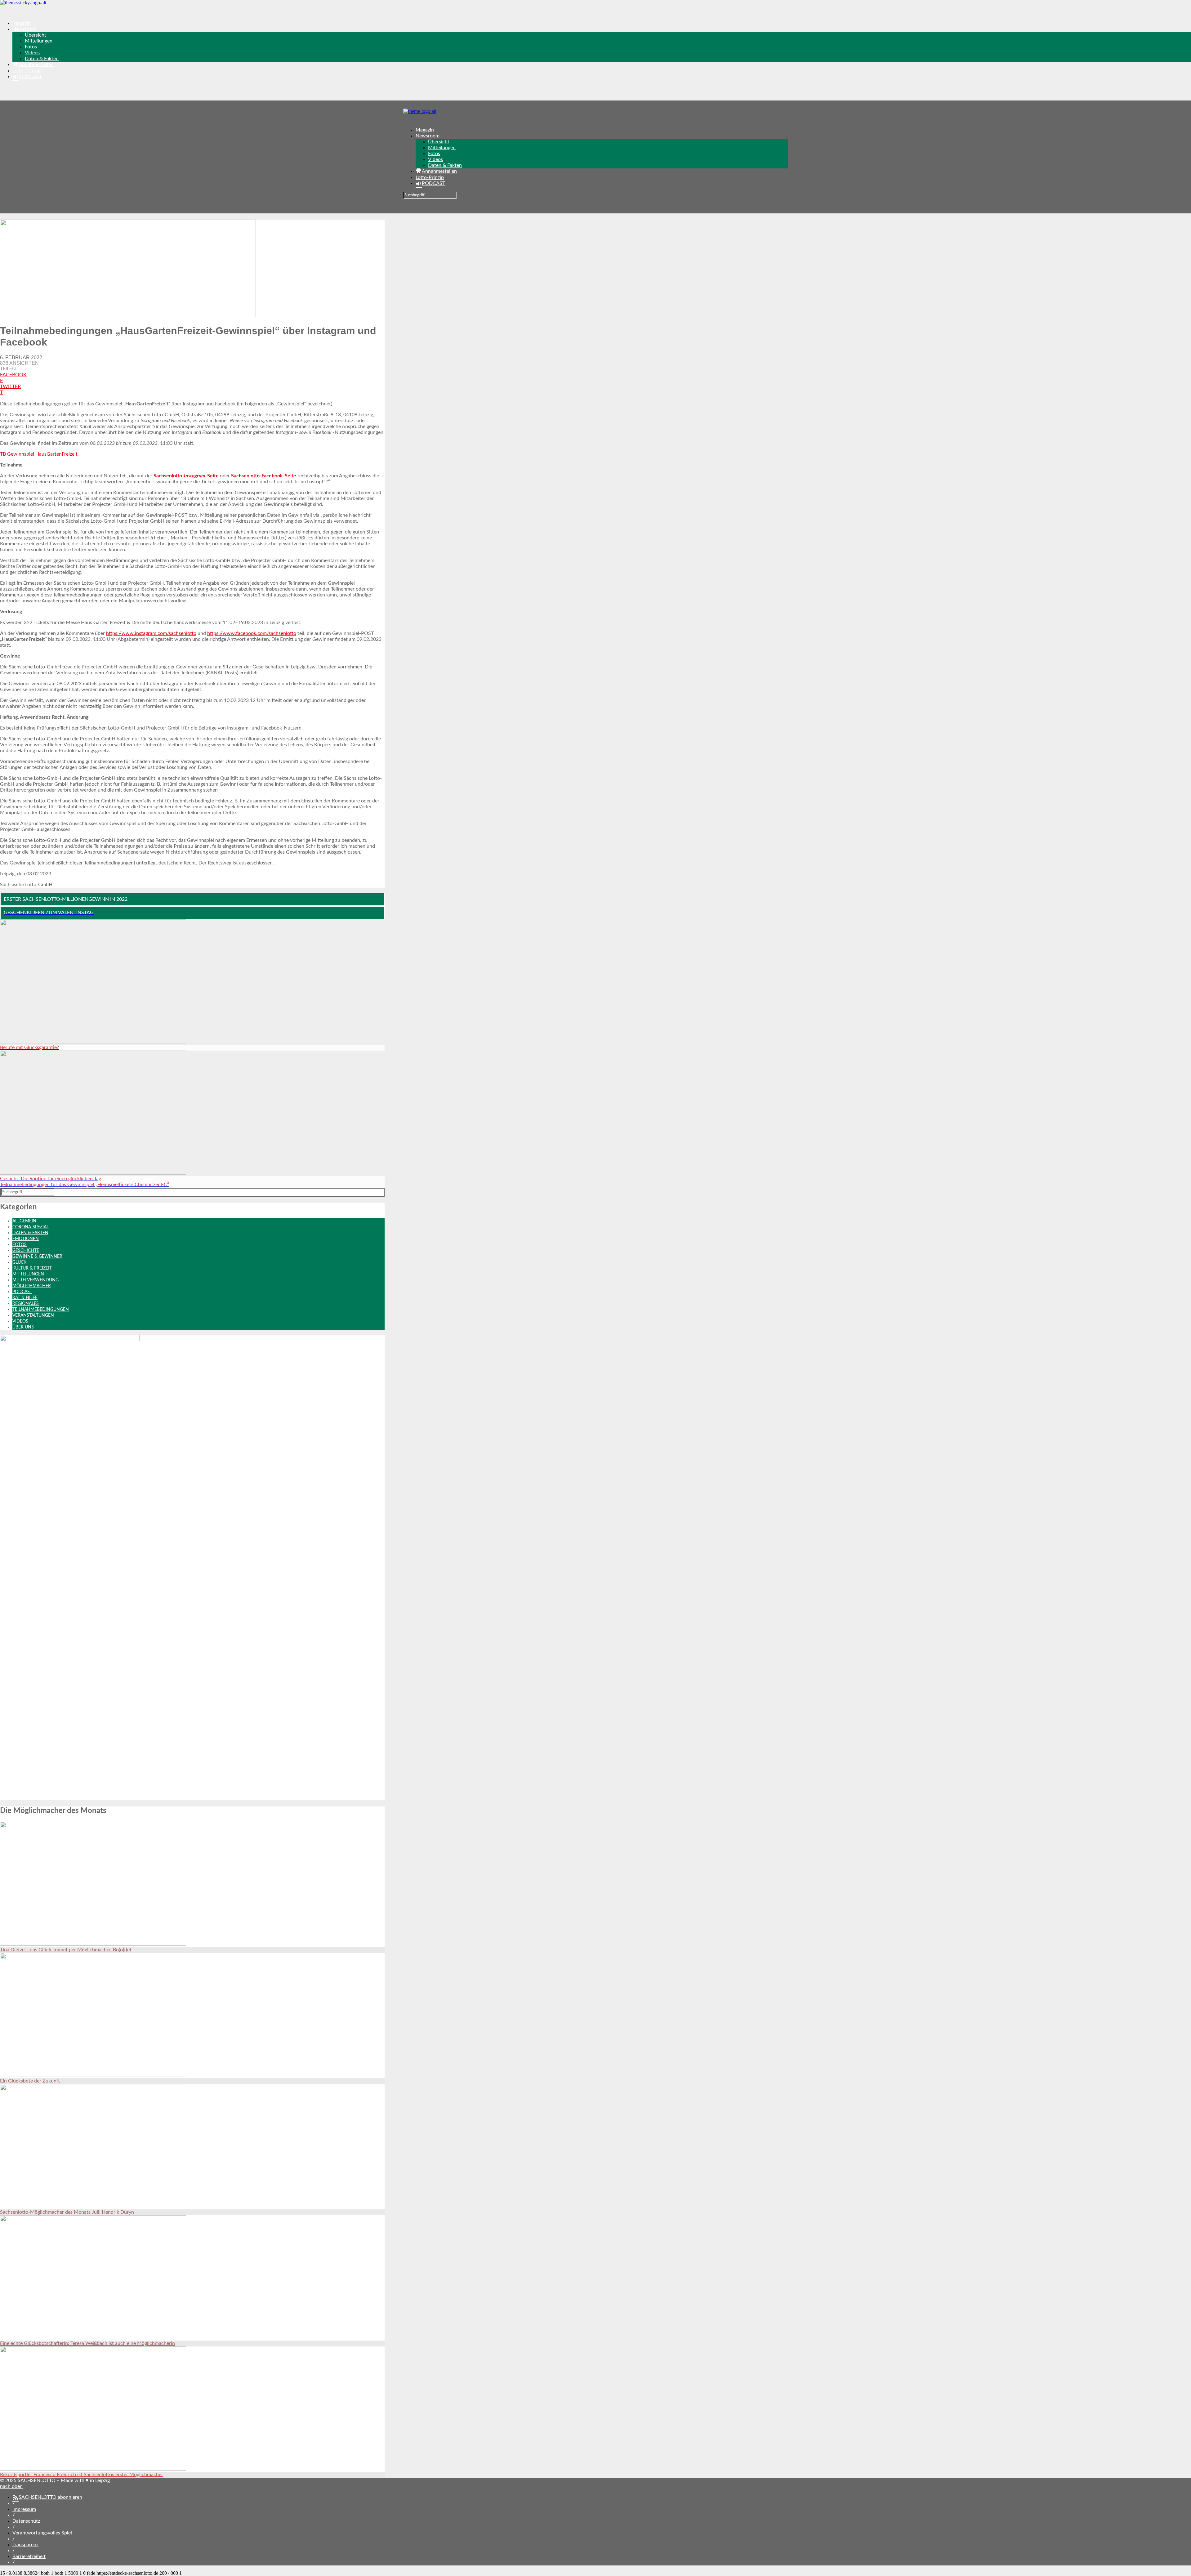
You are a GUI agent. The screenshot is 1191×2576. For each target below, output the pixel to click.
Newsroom (24, 29)
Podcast (22, 1292)
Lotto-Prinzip (27, 71)
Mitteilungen (39, 41)
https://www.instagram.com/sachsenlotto (151, 633)
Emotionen (26, 1239)
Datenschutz (26, 2521)
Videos (32, 53)
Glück (19, 1262)
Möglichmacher (32, 1286)
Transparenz (25, 2545)
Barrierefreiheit (29, 2556)
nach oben (11, 2486)
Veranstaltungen (33, 1315)
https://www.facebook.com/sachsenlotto (252, 633)
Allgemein (24, 1221)
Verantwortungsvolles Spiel (42, 2533)
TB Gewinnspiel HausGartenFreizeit (39, 454)
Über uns (23, 1327)
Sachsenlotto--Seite (185, 476)
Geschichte (26, 1251)
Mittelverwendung (36, 1280)
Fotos (31, 47)
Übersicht (36, 35)
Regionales (26, 1304)
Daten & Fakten (42, 59)
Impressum (24, 2509)
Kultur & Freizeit (32, 1268)
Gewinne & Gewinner (37, 1257)
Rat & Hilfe (25, 1298)
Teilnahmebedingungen (41, 1310)
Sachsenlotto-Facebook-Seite (264, 476)
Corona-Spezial (31, 1227)
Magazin (22, 23)
